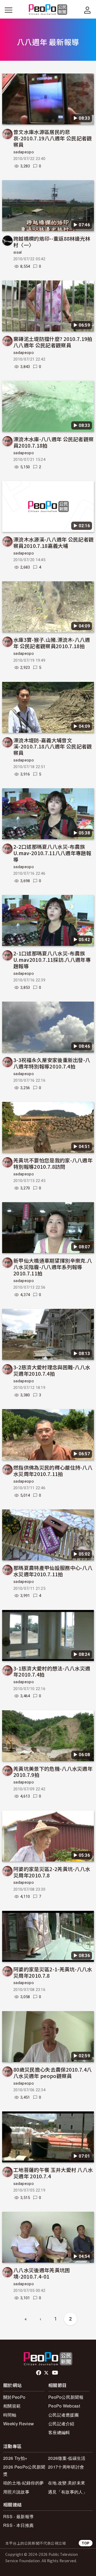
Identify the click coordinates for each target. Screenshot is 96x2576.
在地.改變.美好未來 (67, 2483)
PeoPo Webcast (64, 2406)
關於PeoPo (14, 2397)
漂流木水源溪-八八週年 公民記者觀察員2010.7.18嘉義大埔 (53, 542)
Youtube (55, 2373)
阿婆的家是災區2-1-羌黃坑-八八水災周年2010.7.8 (53, 1972)
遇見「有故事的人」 (68, 2492)
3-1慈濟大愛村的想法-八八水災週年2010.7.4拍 (52, 1671)
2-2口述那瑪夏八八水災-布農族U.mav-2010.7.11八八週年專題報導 (52, 853)
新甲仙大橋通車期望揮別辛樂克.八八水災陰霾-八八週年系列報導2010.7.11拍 (53, 1267)
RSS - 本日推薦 (18, 2525)
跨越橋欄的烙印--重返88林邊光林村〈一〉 (52, 242)
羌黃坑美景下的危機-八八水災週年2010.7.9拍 (53, 1772)
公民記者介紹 (61, 2424)
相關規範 (12, 2406)
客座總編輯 (59, 2432)
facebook (39, 2373)
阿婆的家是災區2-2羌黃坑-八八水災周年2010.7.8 (52, 1872)
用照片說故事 (16, 2492)
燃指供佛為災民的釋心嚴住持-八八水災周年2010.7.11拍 (53, 1471)
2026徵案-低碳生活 (67, 2458)
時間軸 (10, 2415)
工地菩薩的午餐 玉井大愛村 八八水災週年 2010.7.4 (53, 2173)
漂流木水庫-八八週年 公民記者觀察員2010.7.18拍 (53, 442)
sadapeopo (24, 152)
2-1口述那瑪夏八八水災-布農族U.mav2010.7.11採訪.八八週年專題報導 (52, 960)
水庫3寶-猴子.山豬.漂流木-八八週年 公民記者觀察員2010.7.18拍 (52, 643)
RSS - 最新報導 (18, 2516)
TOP (86, 2543)
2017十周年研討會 (66, 2467)
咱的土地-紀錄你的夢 (23, 2483)
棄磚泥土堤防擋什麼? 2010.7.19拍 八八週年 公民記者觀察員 (53, 342)
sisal (18, 252)
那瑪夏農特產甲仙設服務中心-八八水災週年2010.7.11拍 (53, 1571)
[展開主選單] (9, 10)
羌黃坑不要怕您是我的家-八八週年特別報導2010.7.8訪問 (53, 1163)
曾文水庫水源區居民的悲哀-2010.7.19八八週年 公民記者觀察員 (53, 138)
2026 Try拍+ (15, 2458)
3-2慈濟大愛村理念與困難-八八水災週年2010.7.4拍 (52, 1370)
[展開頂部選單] (87, 10)
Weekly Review (19, 2424)
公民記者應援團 (63, 2415)
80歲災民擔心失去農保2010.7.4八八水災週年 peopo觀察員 (53, 2073)
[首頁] (48, 10)
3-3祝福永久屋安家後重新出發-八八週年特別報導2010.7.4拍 (52, 1063)
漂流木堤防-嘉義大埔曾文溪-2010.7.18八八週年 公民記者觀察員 (53, 746)
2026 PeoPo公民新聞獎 (24, 2470)
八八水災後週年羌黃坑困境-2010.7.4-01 (42, 2273)
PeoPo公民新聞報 (66, 2397)
